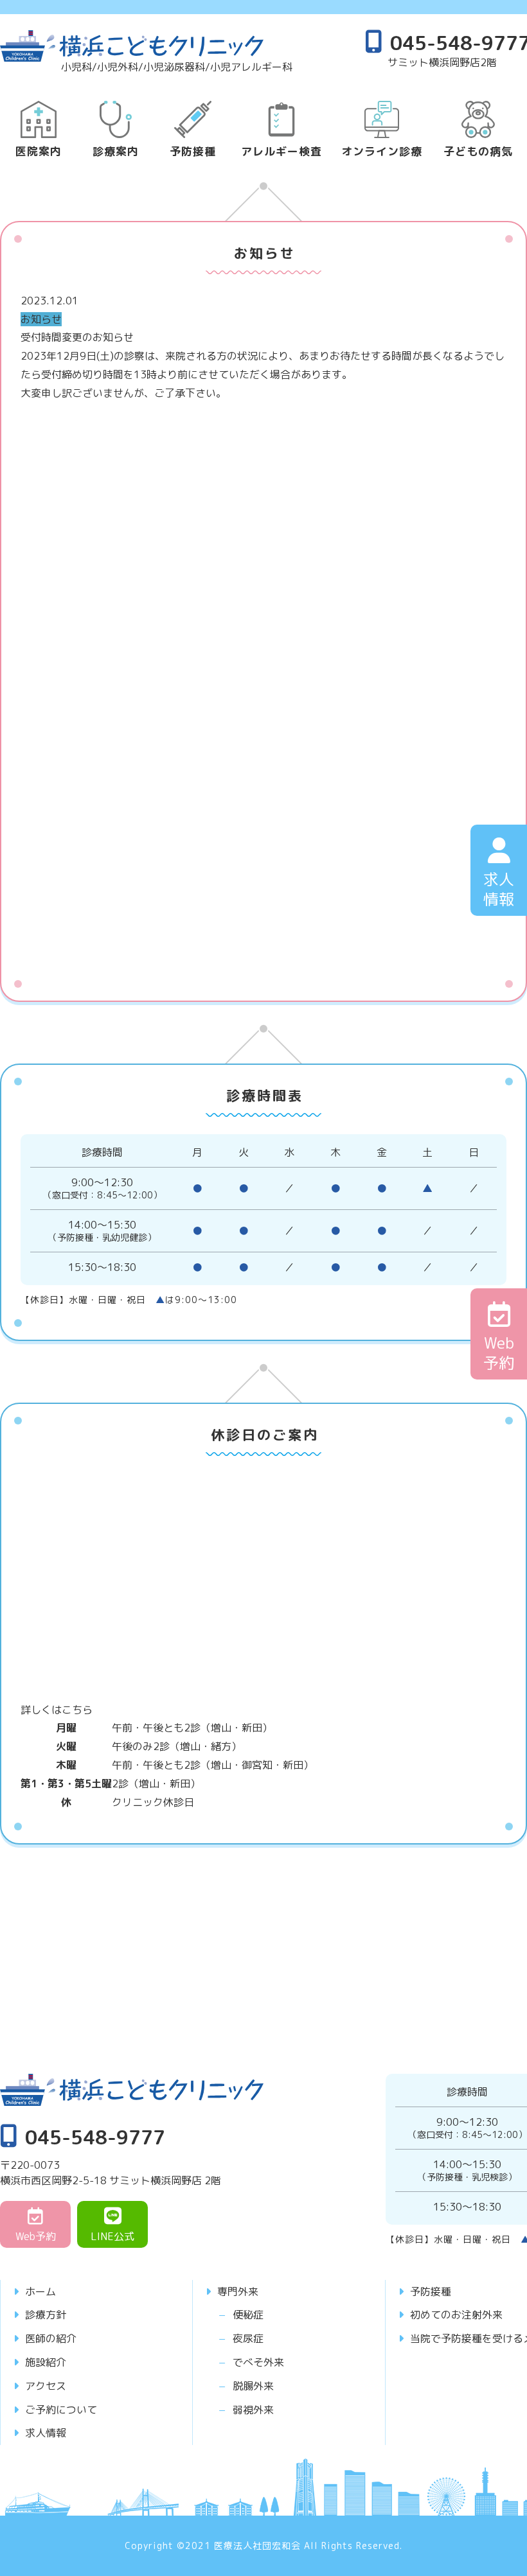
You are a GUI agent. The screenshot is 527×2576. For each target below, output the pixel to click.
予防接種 (431, 2291)
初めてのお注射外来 (456, 2315)
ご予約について (61, 2410)
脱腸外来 (253, 2386)
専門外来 (238, 2291)
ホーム (40, 2291)
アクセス (46, 2386)
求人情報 (46, 2433)
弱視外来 (253, 2410)
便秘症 (248, 2315)
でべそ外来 (258, 2362)
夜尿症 (248, 2338)
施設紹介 (46, 2362)
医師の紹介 (51, 2338)
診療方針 (46, 2315)
